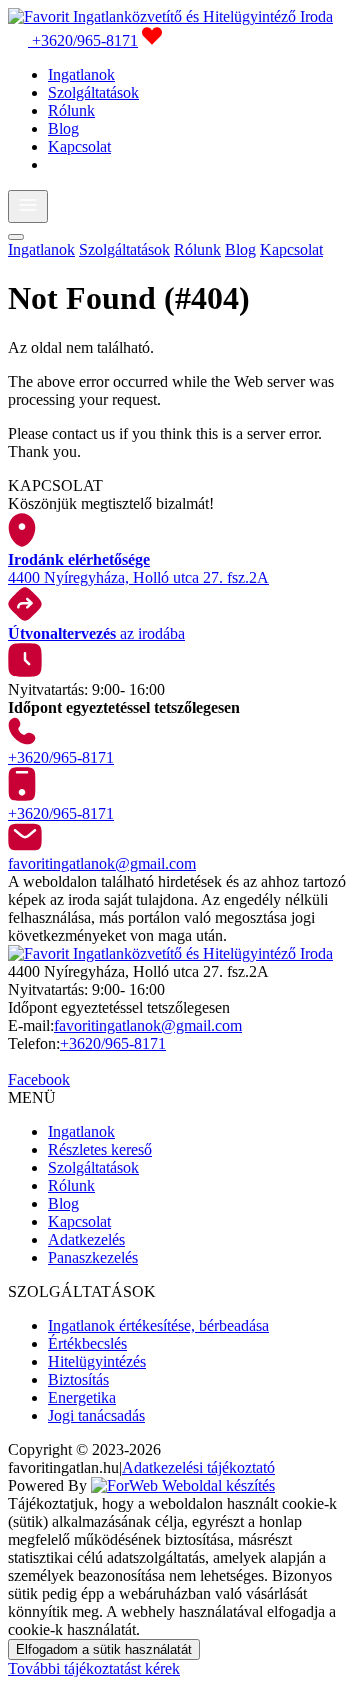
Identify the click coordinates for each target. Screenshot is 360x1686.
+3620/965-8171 (113, 1043)
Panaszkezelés (93, 1257)
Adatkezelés (86, 1239)
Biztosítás (78, 1379)
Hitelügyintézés (97, 1361)
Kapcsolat (79, 146)
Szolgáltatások (93, 92)
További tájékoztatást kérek (94, 1668)
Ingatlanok (81, 74)
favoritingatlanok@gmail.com (148, 1025)
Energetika (82, 1397)
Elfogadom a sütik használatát (104, 1649)
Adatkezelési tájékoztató (198, 1467)
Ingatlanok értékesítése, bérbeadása (158, 1325)
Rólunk (71, 110)
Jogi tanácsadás (96, 1415)
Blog (63, 128)
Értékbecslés (87, 1343)
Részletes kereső (100, 1149)
